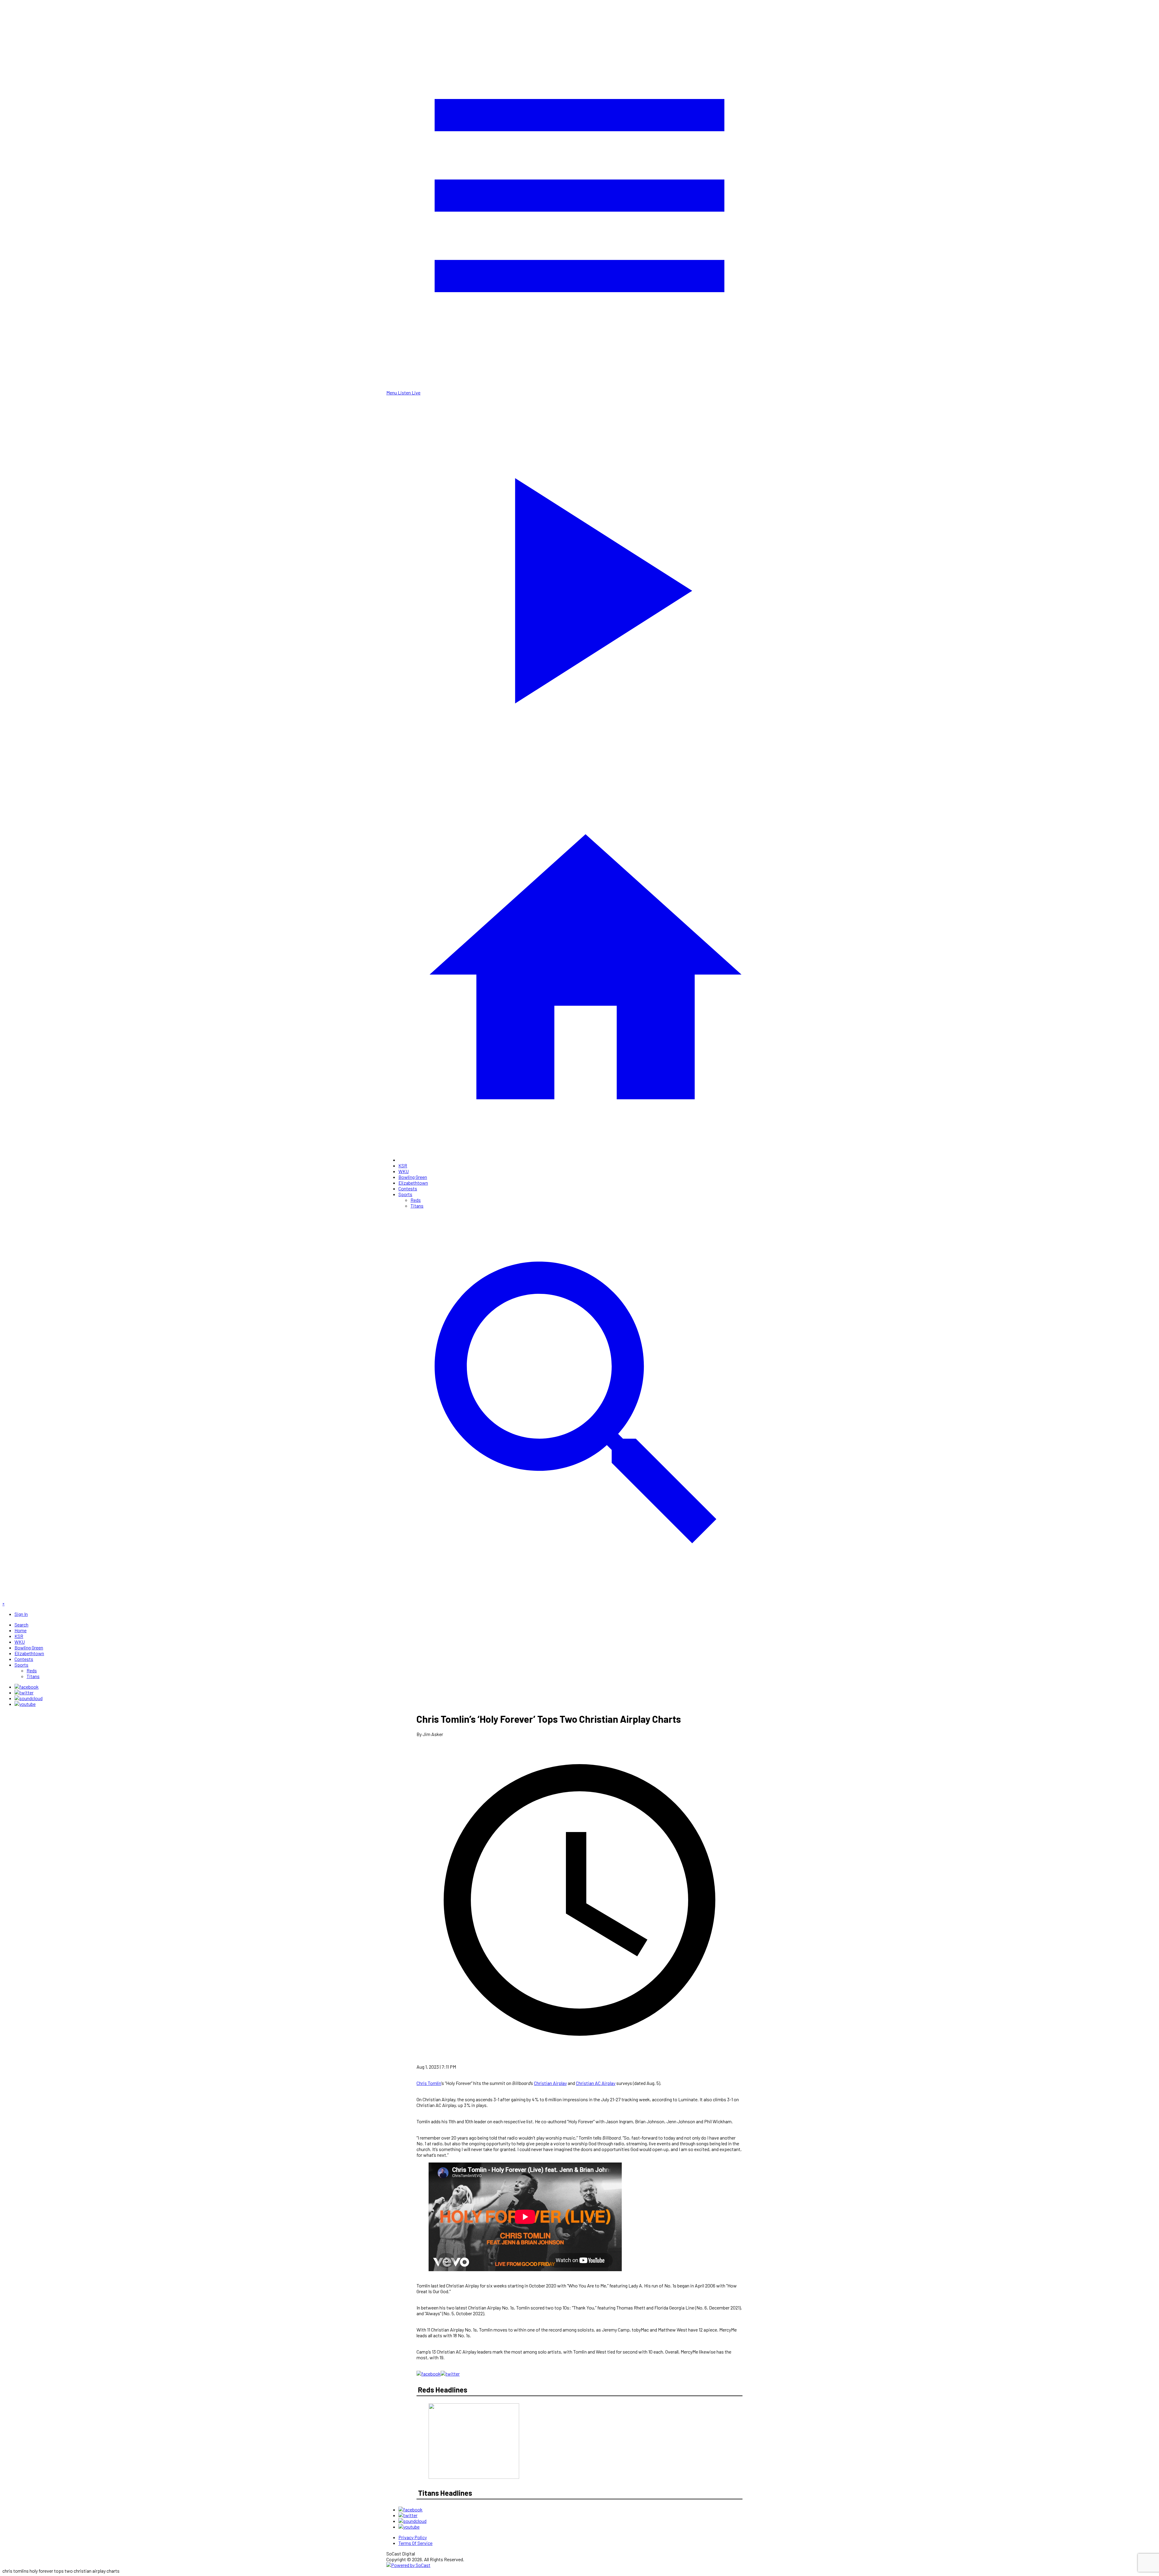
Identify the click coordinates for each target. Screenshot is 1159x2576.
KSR (403, 1165)
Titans (417, 1206)
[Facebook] (27, 1687)
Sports (405, 1194)
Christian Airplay (550, 2083)
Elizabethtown (413, 1183)
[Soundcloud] (29, 1698)
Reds (416, 1200)
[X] (24, 1692)
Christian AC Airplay (596, 2083)
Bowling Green (413, 1177)
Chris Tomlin (429, 2083)
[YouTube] (25, 1704)
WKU (404, 1171)
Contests (408, 1188)
